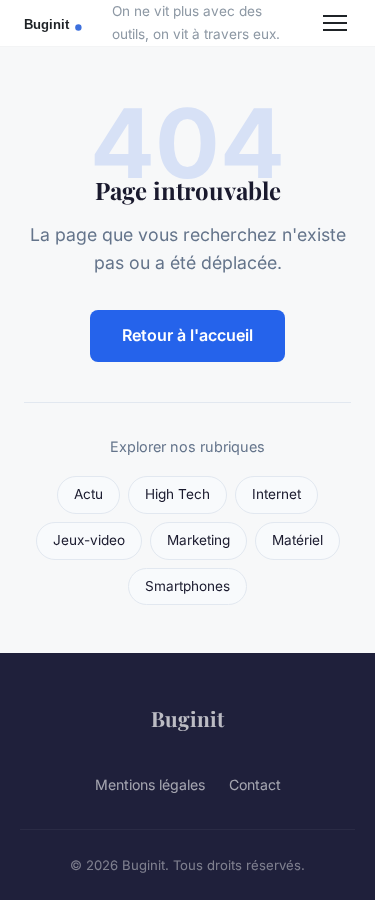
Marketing (198, 540)
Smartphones (187, 586)
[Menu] (335, 23)
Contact (255, 784)
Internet (276, 494)
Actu (88, 494)
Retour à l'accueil (187, 335)
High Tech (177, 494)
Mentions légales (150, 784)
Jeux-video (89, 540)
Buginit (187, 718)
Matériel (297, 540)
